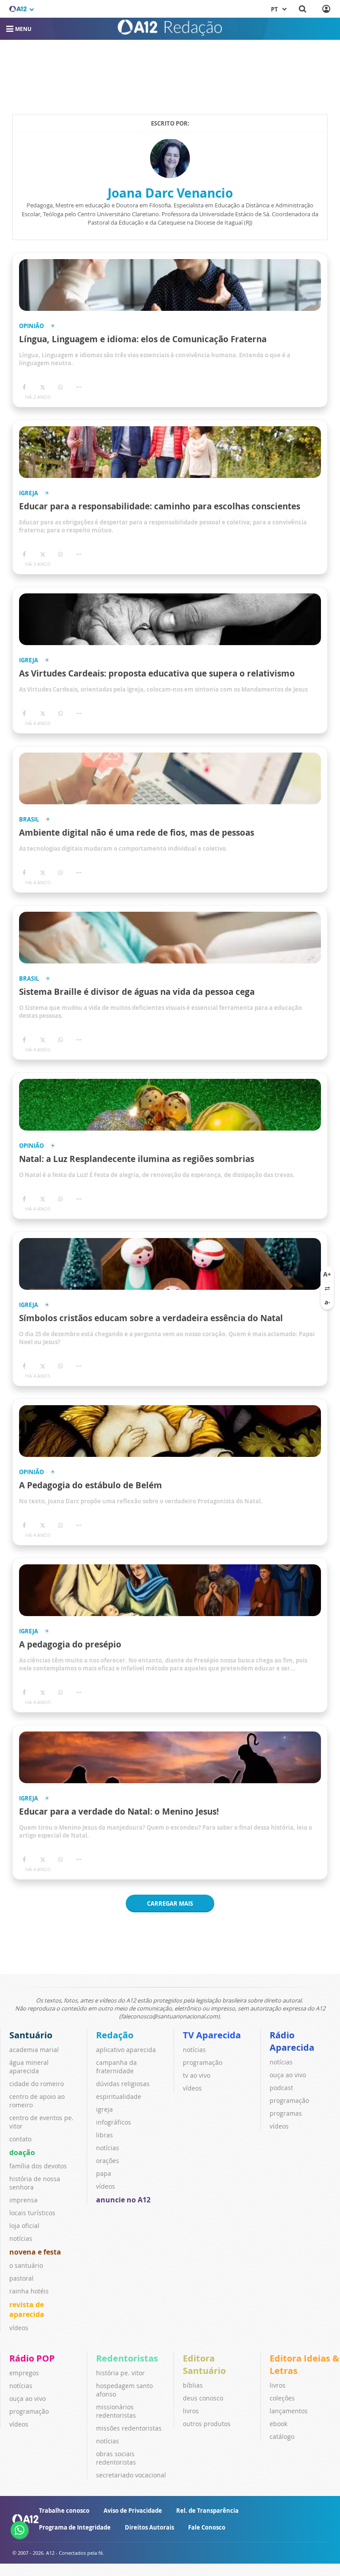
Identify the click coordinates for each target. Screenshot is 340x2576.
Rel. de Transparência (207, 2511)
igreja (104, 2109)
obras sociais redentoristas (116, 2458)
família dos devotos (38, 2166)
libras (104, 2135)
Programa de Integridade (75, 2527)
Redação (115, 2035)
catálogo (282, 2436)
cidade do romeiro (37, 2084)
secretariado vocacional (131, 2475)
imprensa (23, 2200)
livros (191, 2411)
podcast (281, 2088)
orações (108, 2161)
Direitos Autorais (149, 2527)
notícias (21, 2238)
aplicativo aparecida (126, 2050)
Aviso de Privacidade (133, 2511)
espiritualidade (119, 2096)
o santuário (26, 2265)
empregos (24, 2373)
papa (104, 2173)
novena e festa (35, 2252)
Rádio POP (32, 2358)
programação (203, 2062)
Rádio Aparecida (292, 2041)
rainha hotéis (29, 2291)
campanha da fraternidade (116, 2067)
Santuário (31, 2035)
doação (22, 2152)
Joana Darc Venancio (170, 193)
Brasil (29, 820)
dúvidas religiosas (123, 2084)
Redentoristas (127, 2358)
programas (286, 2113)
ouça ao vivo (288, 2075)
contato (20, 2139)
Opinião (31, 326)
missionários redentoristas (116, 2411)
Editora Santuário (204, 2364)
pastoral (21, 2278)
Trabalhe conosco (64, 2511)
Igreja (29, 493)
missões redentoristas (129, 2428)
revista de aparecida (27, 2309)
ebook (278, 2424)
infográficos (114, 2122)
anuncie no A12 (123, 2200)
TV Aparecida (212, 2035)
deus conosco (203, 2398)
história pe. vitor (120, 2373)
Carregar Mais (170, 1903)
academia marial (34, 2050)
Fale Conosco (207, 2527)
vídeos (19, 2328)
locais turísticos (32, 2213)
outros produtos (207, 2424)
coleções (282, 2398)
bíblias (193, 2385)
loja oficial (24, 2226)
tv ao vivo (197, 2075)
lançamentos (289, 2411)
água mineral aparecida (29, 2067)
